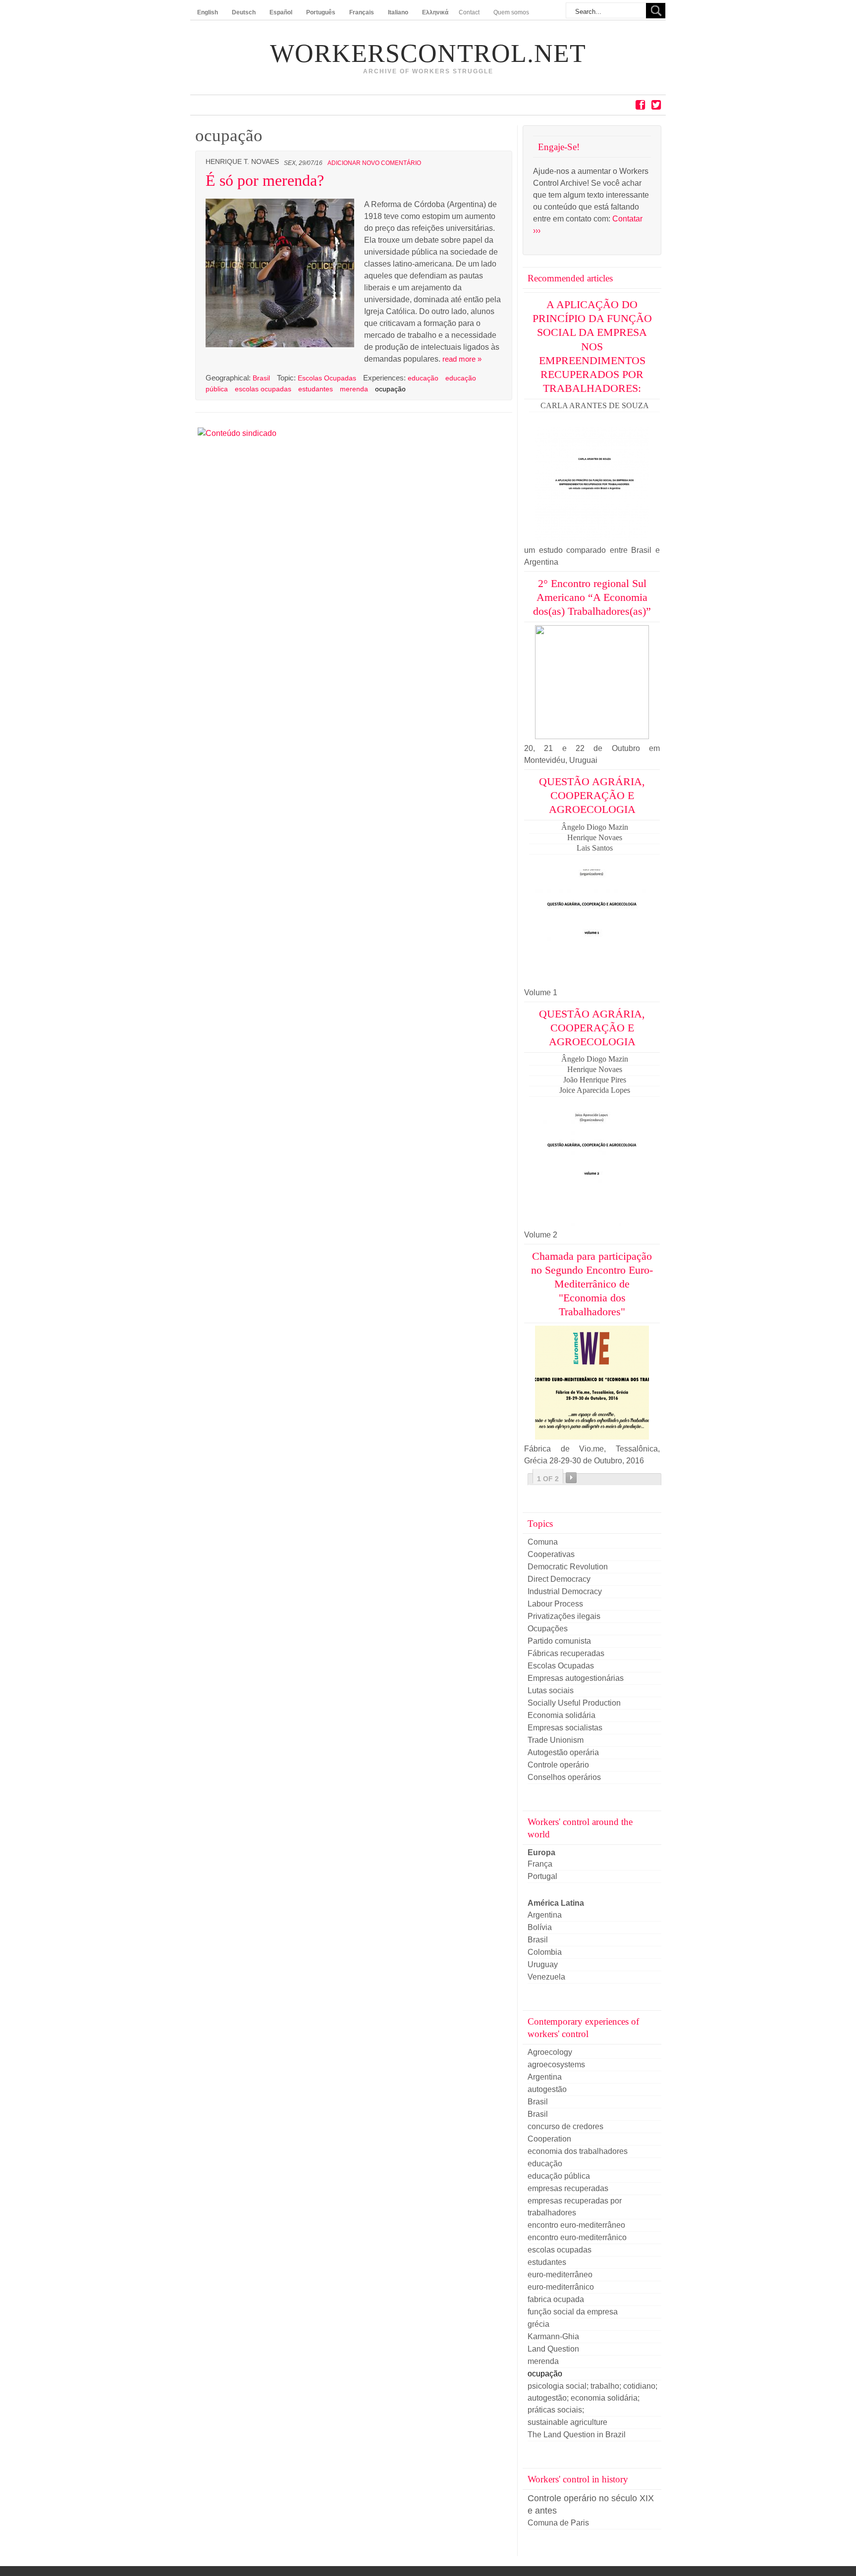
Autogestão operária (563, 1752)
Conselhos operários (564, 1777)
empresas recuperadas (568, 2188)
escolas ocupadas (263, 389)
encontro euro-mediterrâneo (576, 2225)
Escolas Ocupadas (327, 378)
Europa (541, 1852)
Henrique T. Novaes (242, 162)
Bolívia (540, 1927)
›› (571, 1478)
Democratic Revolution (568, 1567)
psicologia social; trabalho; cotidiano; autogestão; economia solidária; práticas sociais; (592, 2398)
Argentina (545, 1915)
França (540, 1864)
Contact (469, 12)
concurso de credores (565, 2126)
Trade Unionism (556, 1740)
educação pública (559, 2176)
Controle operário (558, 1765)
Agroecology (550, 2052)
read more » (462, 359)
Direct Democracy (559, 1579)
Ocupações (548, 1629)
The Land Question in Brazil (577, 2435)
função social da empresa (573, 2312)
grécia (538, 2324)
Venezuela (546, 1977)
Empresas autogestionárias (576, 1678)
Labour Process (555, 1604)
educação (423, 378)
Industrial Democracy (565, 1591)
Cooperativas (551, 1554)
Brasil (262, 378)
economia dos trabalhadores (578, 2151)
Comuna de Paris (558, 2523)
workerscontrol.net (428, 54)
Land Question (553, 2349)
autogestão (547, 2089)
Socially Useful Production (574, 1703)
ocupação (390, 389)
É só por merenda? (265, 180)
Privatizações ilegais (564, 1616)
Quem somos (511, 12)
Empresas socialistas (565, 1728)
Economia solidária (562, 1715)
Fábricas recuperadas (566, 1653)
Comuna (543, 1542)
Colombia (545, 1952)
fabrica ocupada (556, 2299)
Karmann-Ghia (553, 2336)
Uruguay (543, 1964)
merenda (354, 389)
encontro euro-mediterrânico (577, 2237)
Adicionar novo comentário (374, 163)
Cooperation (549, 2139)
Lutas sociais (551, 1690)
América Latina (556, 1903)
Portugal (542, 1876)
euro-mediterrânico (561, 2287)
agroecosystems (556, 2065)
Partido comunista (559, 1641)
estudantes (316, 389)
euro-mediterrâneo (560, 2275)
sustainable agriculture (567, 2422)
